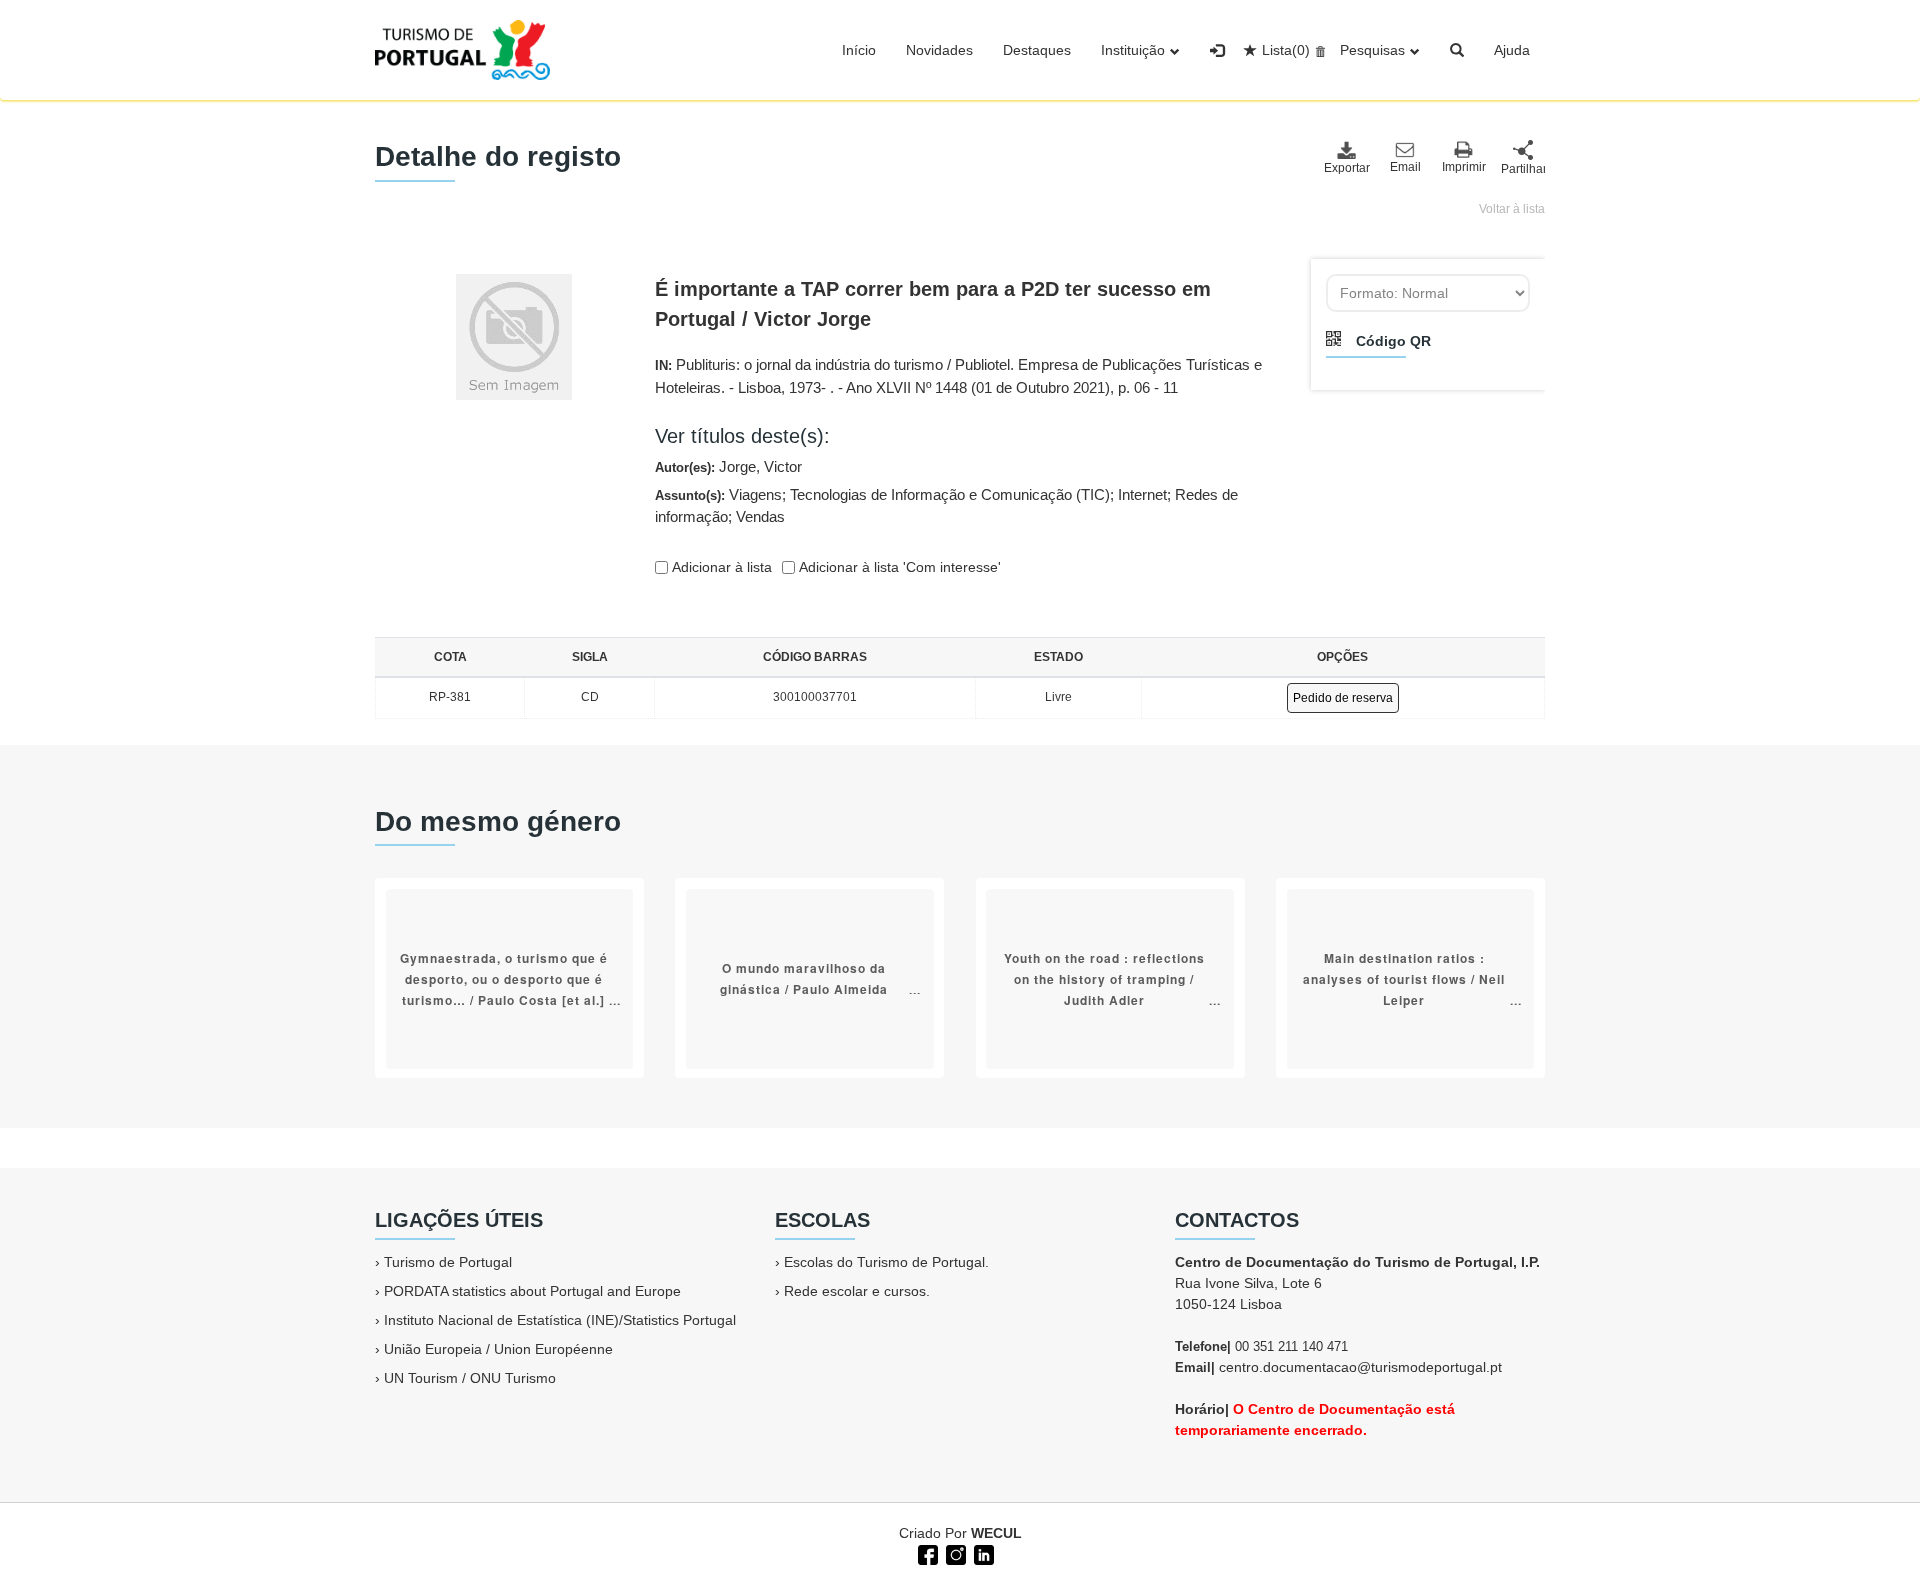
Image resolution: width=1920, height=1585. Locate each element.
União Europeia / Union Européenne (498, 1349)
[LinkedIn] (982, 1553)
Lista (1286, 50)
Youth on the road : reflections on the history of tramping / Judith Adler (1104, 978)
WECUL (996, 1533)
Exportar (1346, 168)
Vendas (760, 516)
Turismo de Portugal (448, 1262)
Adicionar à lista (720, 567)
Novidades (939, 50)
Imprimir (1464, 167)
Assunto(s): (946, 506)
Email (1405, 167)
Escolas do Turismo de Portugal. (886, 1262)
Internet (1142, 494)
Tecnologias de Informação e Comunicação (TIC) (950, 494)
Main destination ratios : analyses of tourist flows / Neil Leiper (1404, 978)
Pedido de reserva (1343, 698)
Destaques (1037, 50)
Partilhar (1523, 169)
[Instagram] (954, 1553)
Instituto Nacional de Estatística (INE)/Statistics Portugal (560, 1320)
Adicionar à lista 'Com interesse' (898, 567)
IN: (958, 376)
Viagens (755, 494)
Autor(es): (728, 466)
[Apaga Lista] (1317, 50)
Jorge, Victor (760, 466)
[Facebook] (926, 1553)
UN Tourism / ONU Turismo (470, 1378)
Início (859, 50)
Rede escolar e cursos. (857, 1291)
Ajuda (1512, 50)
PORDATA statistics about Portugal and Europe (532, 1291)
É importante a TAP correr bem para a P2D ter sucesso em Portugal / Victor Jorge (933, 304)
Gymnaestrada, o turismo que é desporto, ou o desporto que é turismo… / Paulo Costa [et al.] (504, 978)
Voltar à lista (1512, 209)
